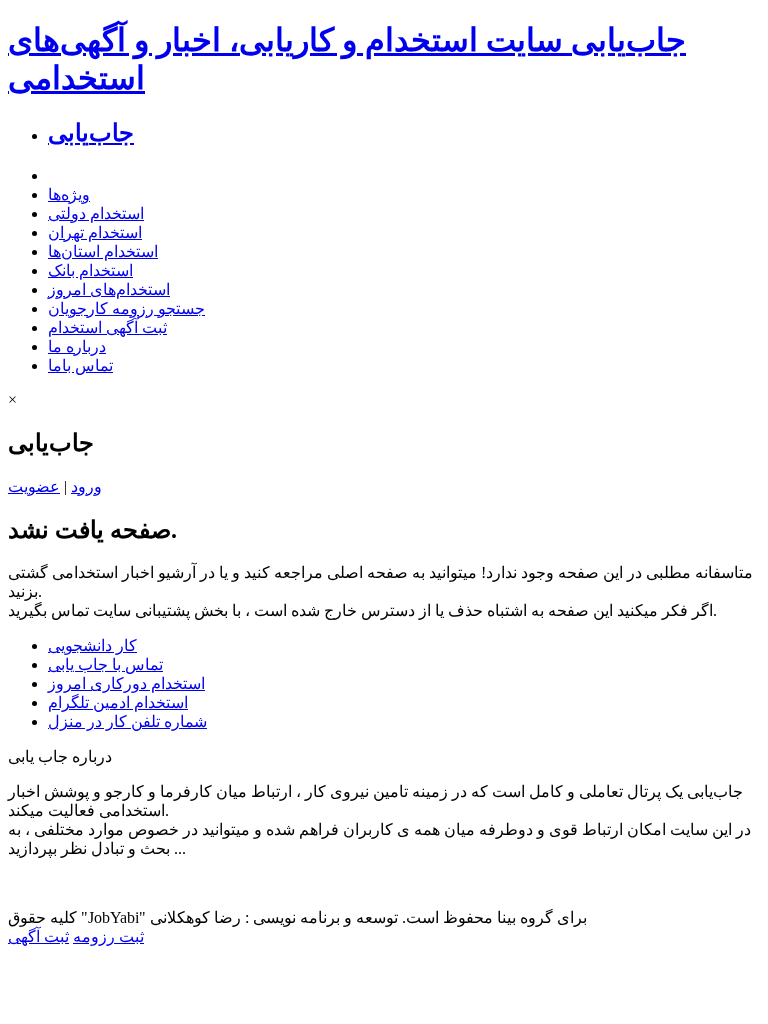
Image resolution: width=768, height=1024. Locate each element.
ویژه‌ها (69, 194)
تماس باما (80, 365)
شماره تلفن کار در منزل (127, 721)
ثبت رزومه (108, 936)
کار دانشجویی (92, 645)
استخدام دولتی (96, 213)
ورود (86, 486)
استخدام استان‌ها (103, 251)
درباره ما (77, 346)
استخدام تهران (95, 232)
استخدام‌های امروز (109, 289)
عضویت (34, 486)
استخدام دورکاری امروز (126, 683)
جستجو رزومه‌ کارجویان (126, 308)
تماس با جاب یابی (105, 664)
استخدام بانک (90, 270)
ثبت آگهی (38, 936)
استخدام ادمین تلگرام (118, 702)
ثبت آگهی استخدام (107, 327)
